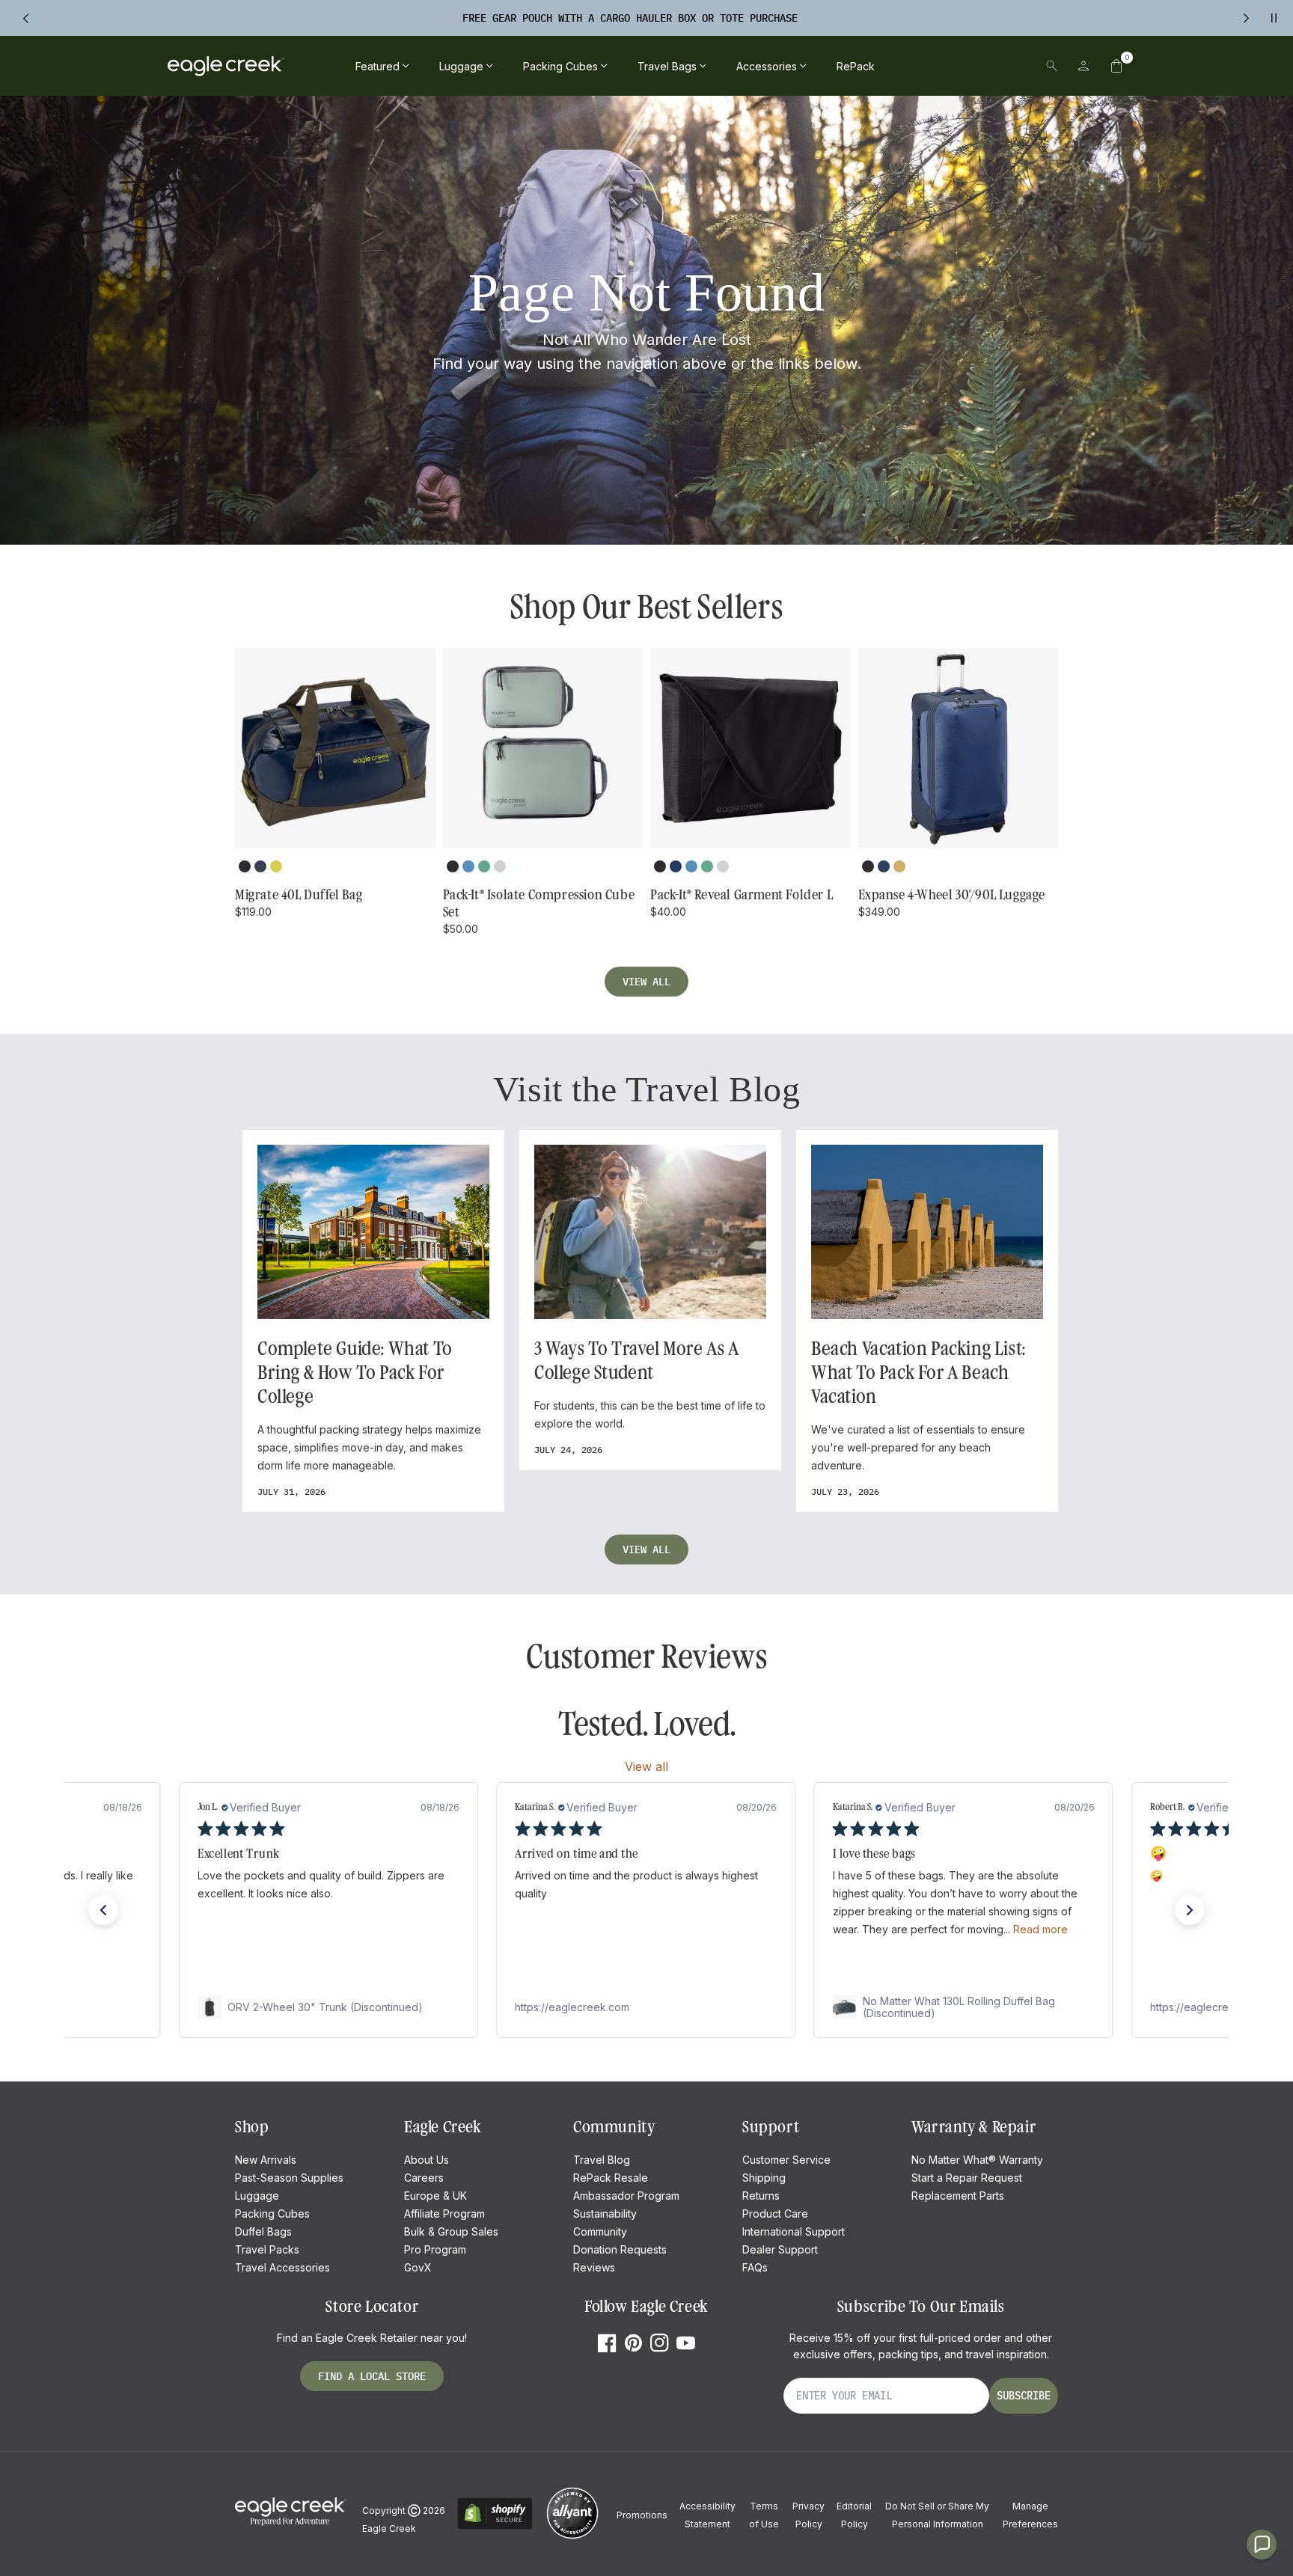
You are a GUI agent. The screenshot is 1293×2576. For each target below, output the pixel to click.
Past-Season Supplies (289, 2178)
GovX (418, 2267)
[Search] (1052, 66)
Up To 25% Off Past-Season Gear (630, 18)
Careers (424, 2178)
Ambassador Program (626, 2196)
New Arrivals (266, 2160)
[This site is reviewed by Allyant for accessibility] (572, 2537)
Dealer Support (780, 2249)
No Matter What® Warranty (977, 2160)
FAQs (755, 2267)
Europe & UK (435, 2196)
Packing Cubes (272, 2214)
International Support (794, 2231)
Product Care (775, 2214)
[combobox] (948, 66)
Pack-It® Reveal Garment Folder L (742, 895)
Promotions (642, 2515)
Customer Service (786, 2160)
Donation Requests (620, 2249)
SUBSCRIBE (1024, 2396)
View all (646, 982)
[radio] (245, 866)
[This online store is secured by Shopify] (495, 2527)
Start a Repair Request (967, 2178)
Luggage (257, 2196)
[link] (328, 2007)
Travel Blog (602, 2160)
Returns (761, 2196)
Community (600, 2231)
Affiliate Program (444, 2214)
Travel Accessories (282, 2267)
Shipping (764, 2178)
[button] (1116, 66)
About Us (427, 2160)
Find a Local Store (372, 2376)
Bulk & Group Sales (451, 2231)
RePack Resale (611, 2178)
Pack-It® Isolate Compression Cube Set (539, 903)
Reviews (594, 2267)
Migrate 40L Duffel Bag (299, 895)
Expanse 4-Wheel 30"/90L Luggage (952, 895)
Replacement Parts (958, 2196)
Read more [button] (1040, 1929)
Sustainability (605, 2214)
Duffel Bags (263, 2231)
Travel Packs (267, 2249)
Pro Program (435, 2249)
